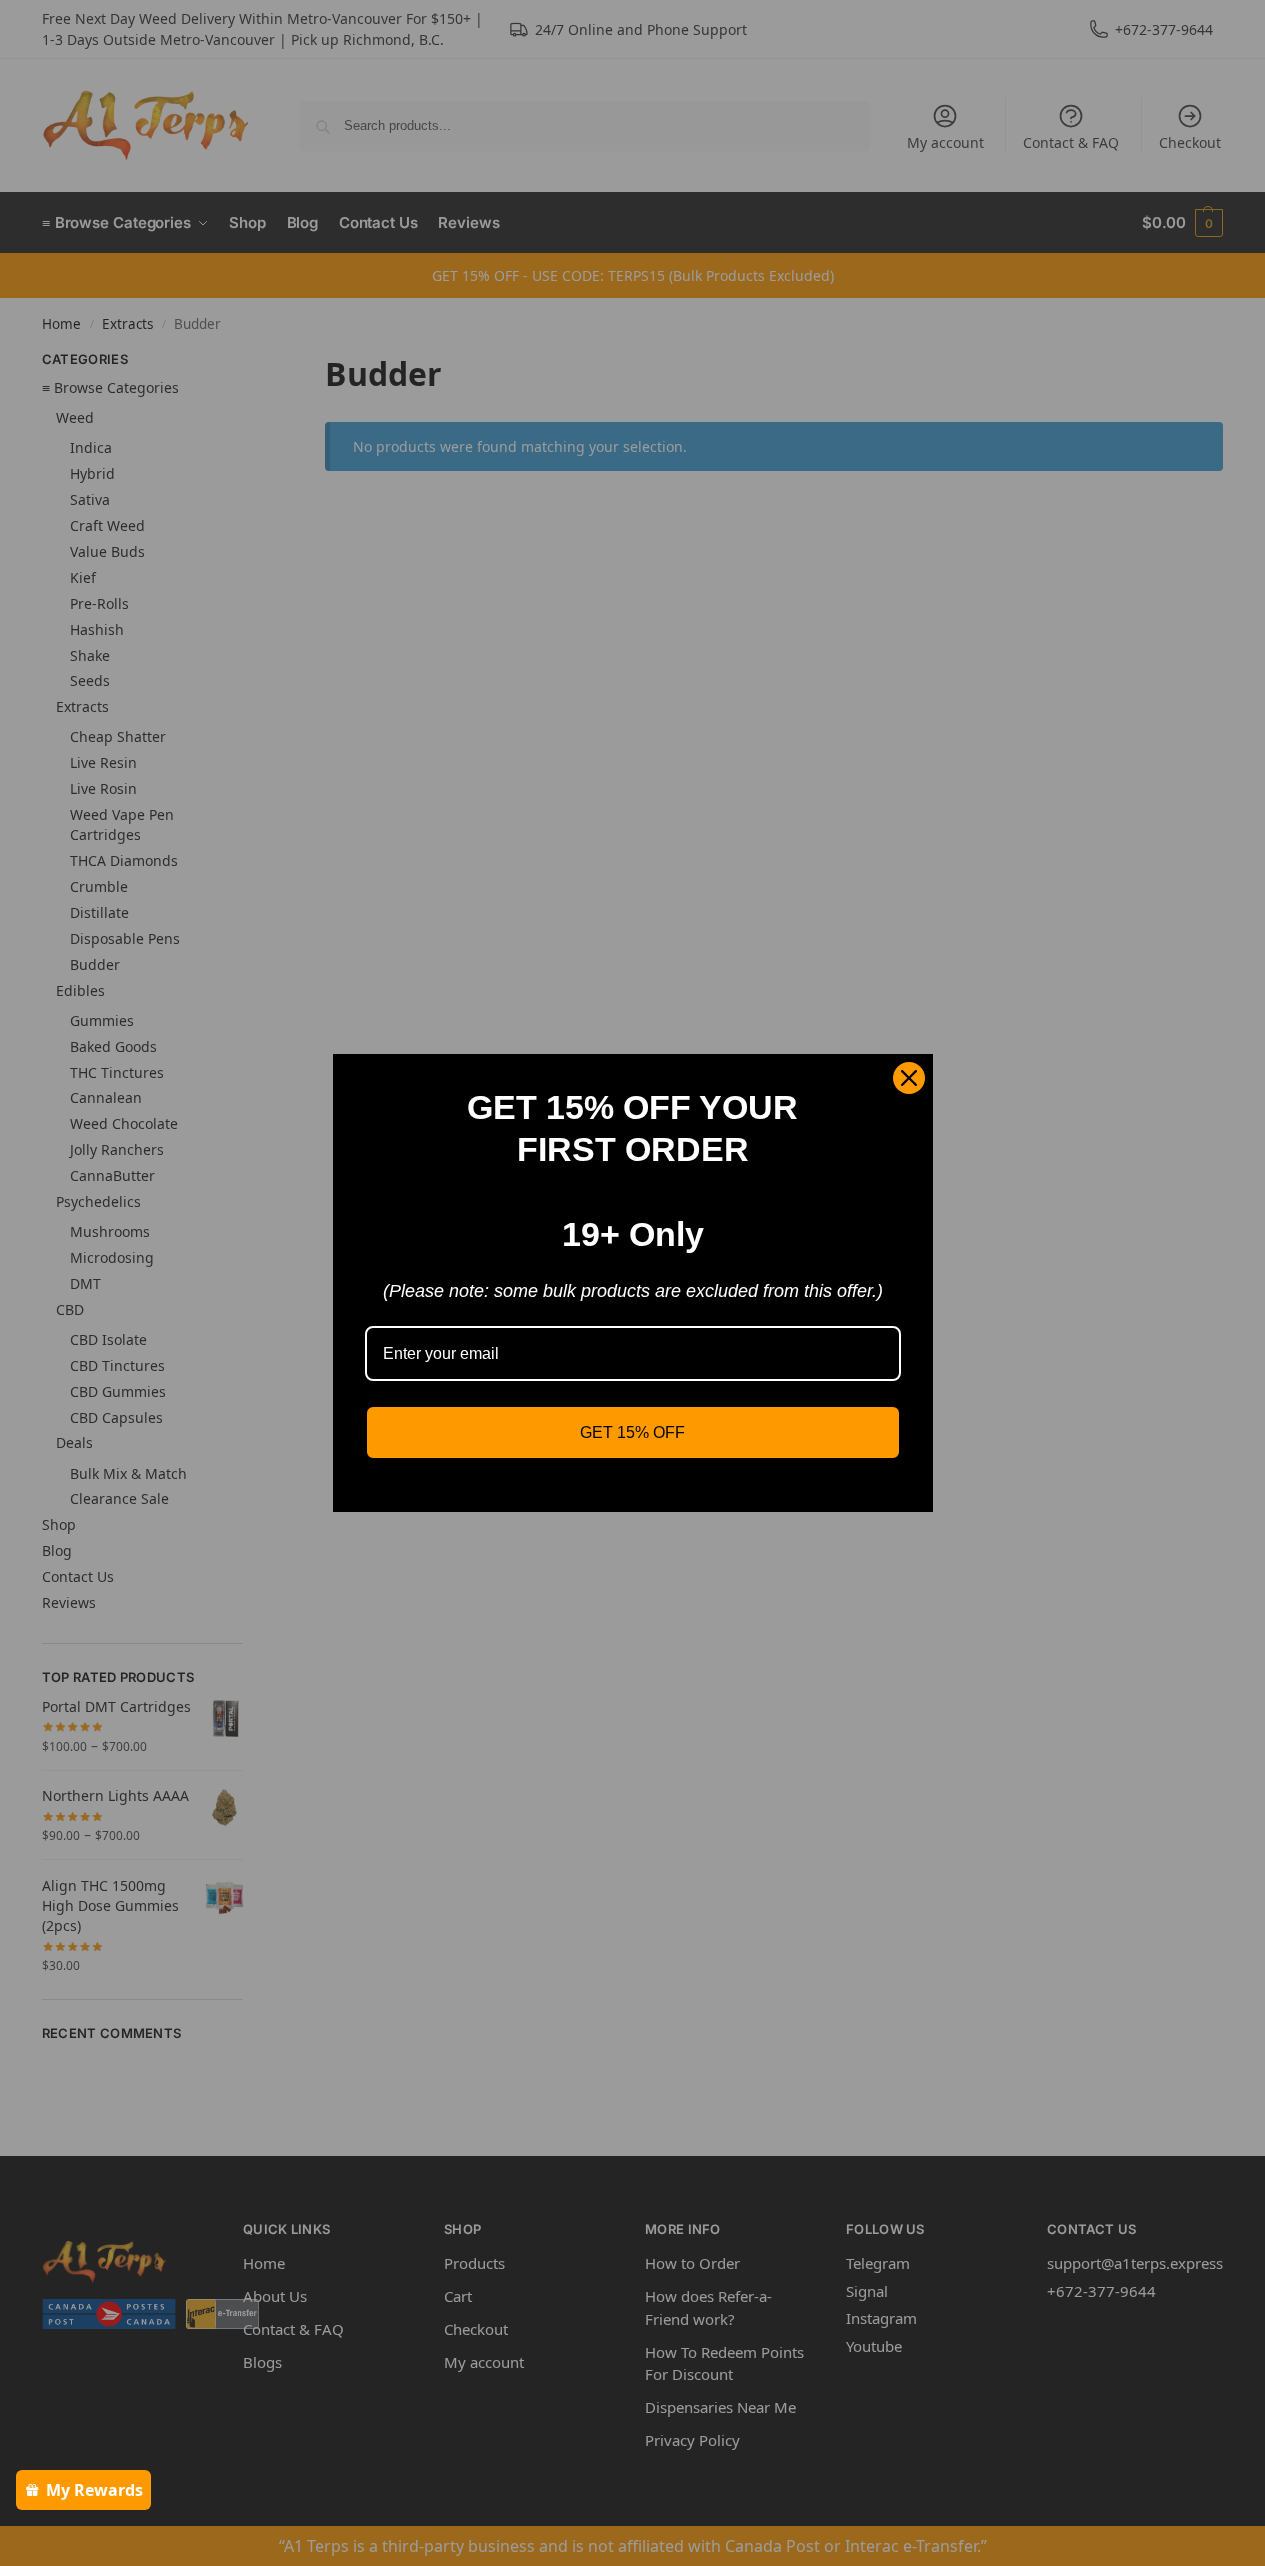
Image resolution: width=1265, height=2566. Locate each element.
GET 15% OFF (632, 1432)
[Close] (909, 1078)
